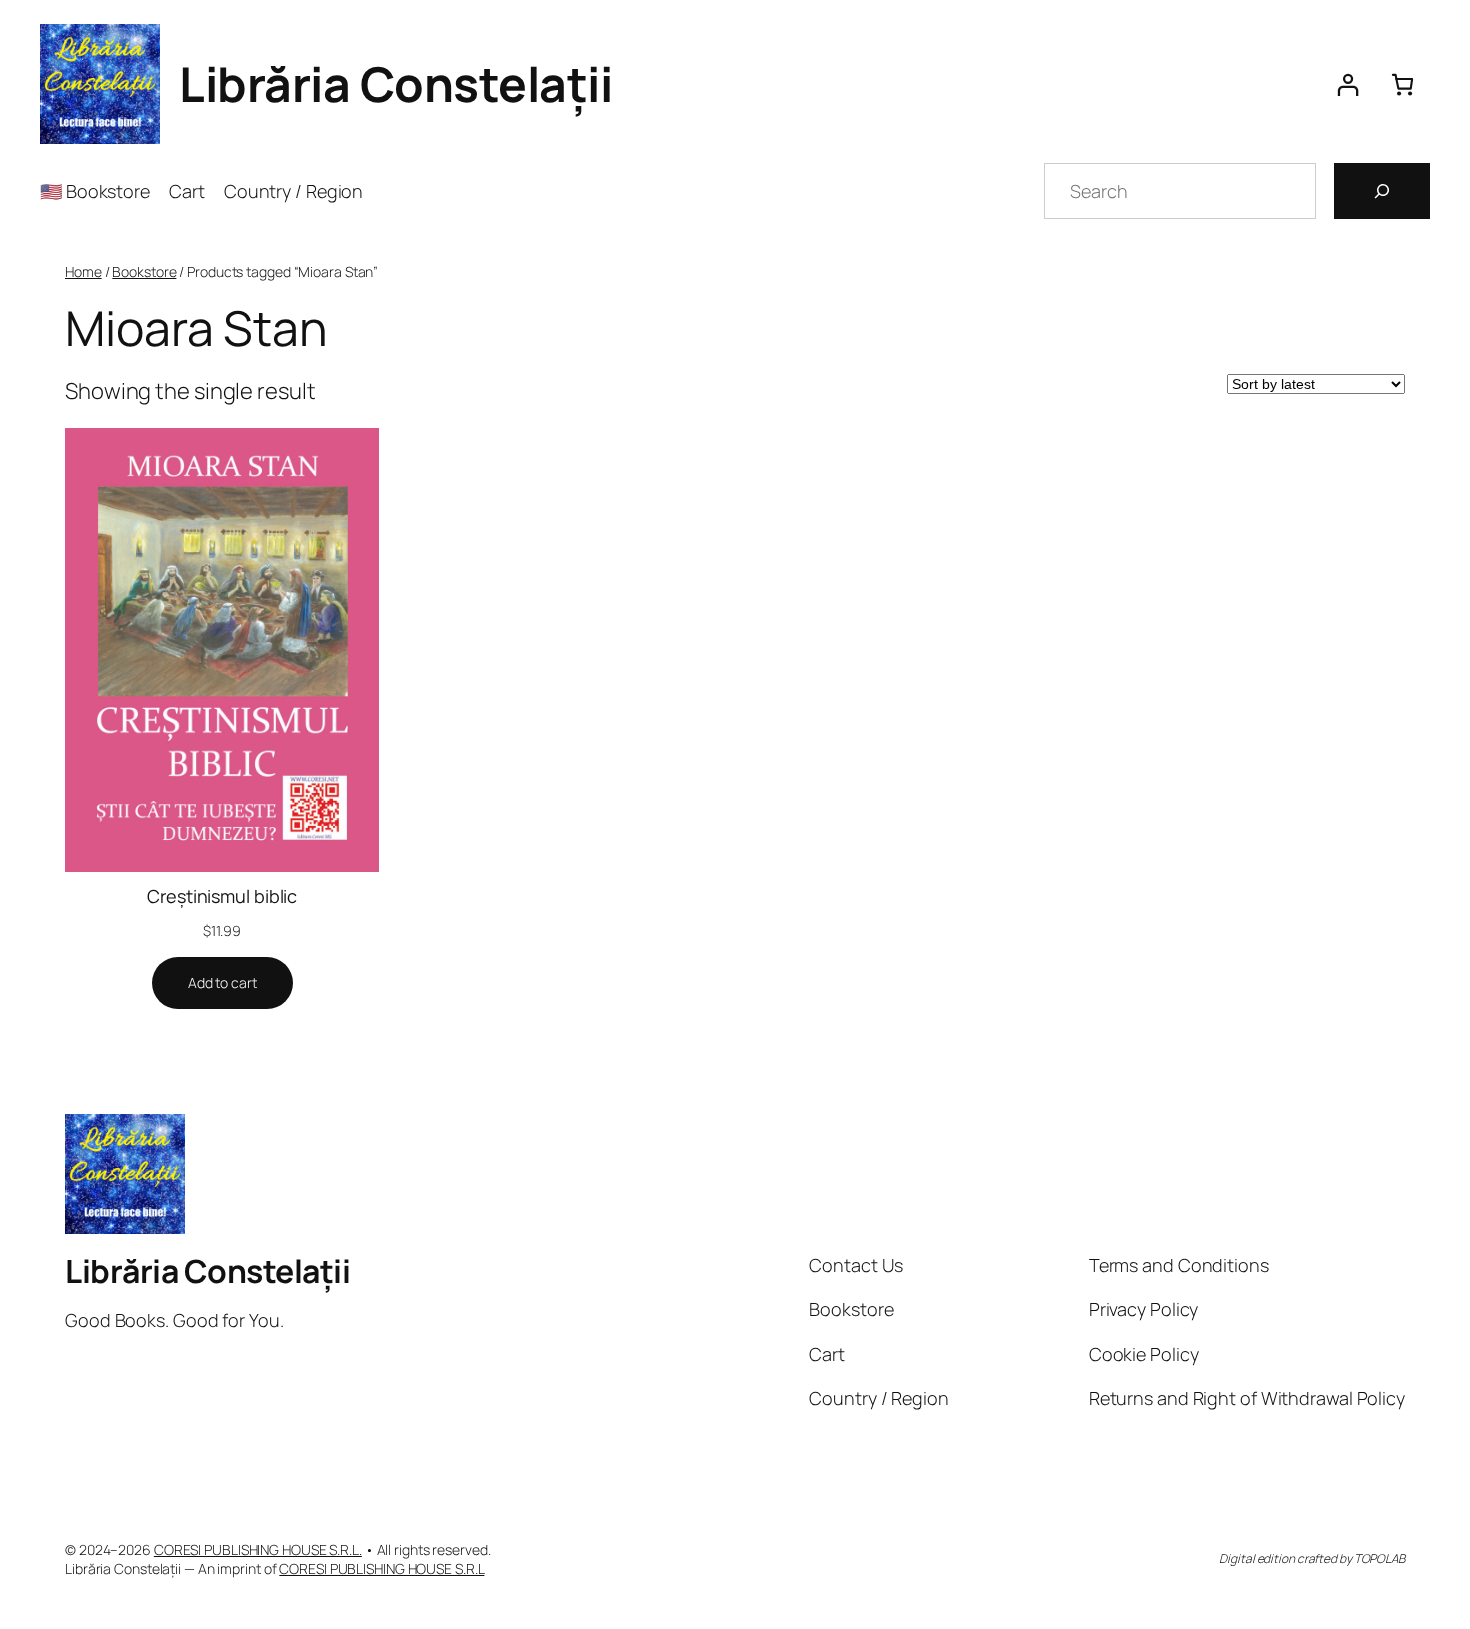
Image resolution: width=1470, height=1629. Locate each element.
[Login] (1347, 84)
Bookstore (144, 271)
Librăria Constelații (395, 83)
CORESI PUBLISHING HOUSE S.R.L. (258, 1549)
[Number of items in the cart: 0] (1402, 84)
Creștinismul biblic (222, 896)
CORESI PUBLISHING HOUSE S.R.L (381, 1568)
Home (83, 271)
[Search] (1382, 191)
